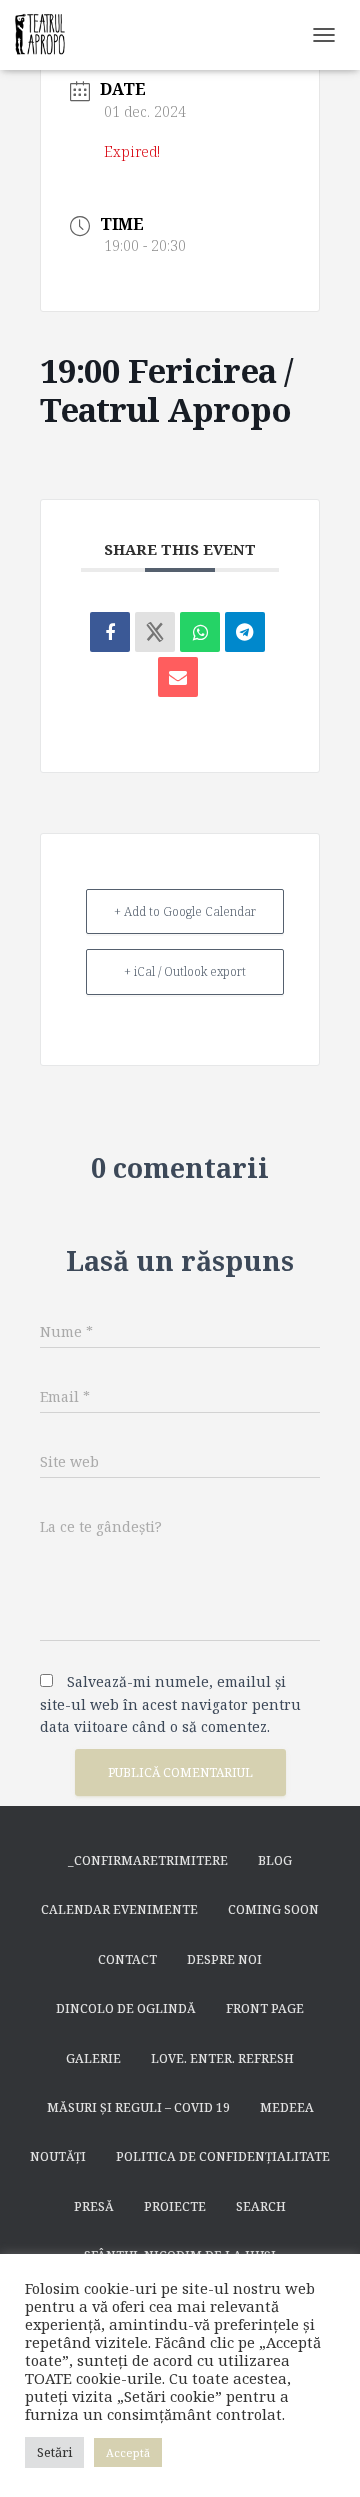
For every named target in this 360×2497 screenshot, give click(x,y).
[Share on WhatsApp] (200, 632)
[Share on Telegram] (245, 632)
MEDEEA (287, 2107)
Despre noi (224, 1959)
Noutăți (58, 2156)
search (261, 2206)
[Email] (178, 677)
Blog (275, 1860)
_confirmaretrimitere (148, 1860)
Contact (127, 1959)
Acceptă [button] (128, 2452)
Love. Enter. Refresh (222, 2058)
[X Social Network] (155, 632)
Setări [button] (54, 2452)
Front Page (265, 2008)
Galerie (93, 2058)
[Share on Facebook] (110, 632)
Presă (94, 2206)
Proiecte (175, 2206)
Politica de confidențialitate (223, 2156)
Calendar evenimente (119, 1909)
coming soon (273, 1909)
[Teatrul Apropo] (47, 35)
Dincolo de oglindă (126, 2008)
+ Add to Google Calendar (185, 911)
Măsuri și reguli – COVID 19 (138, 2107)
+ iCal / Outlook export (185, 971)
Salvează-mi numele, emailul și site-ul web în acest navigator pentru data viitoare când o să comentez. (170, 1704)
